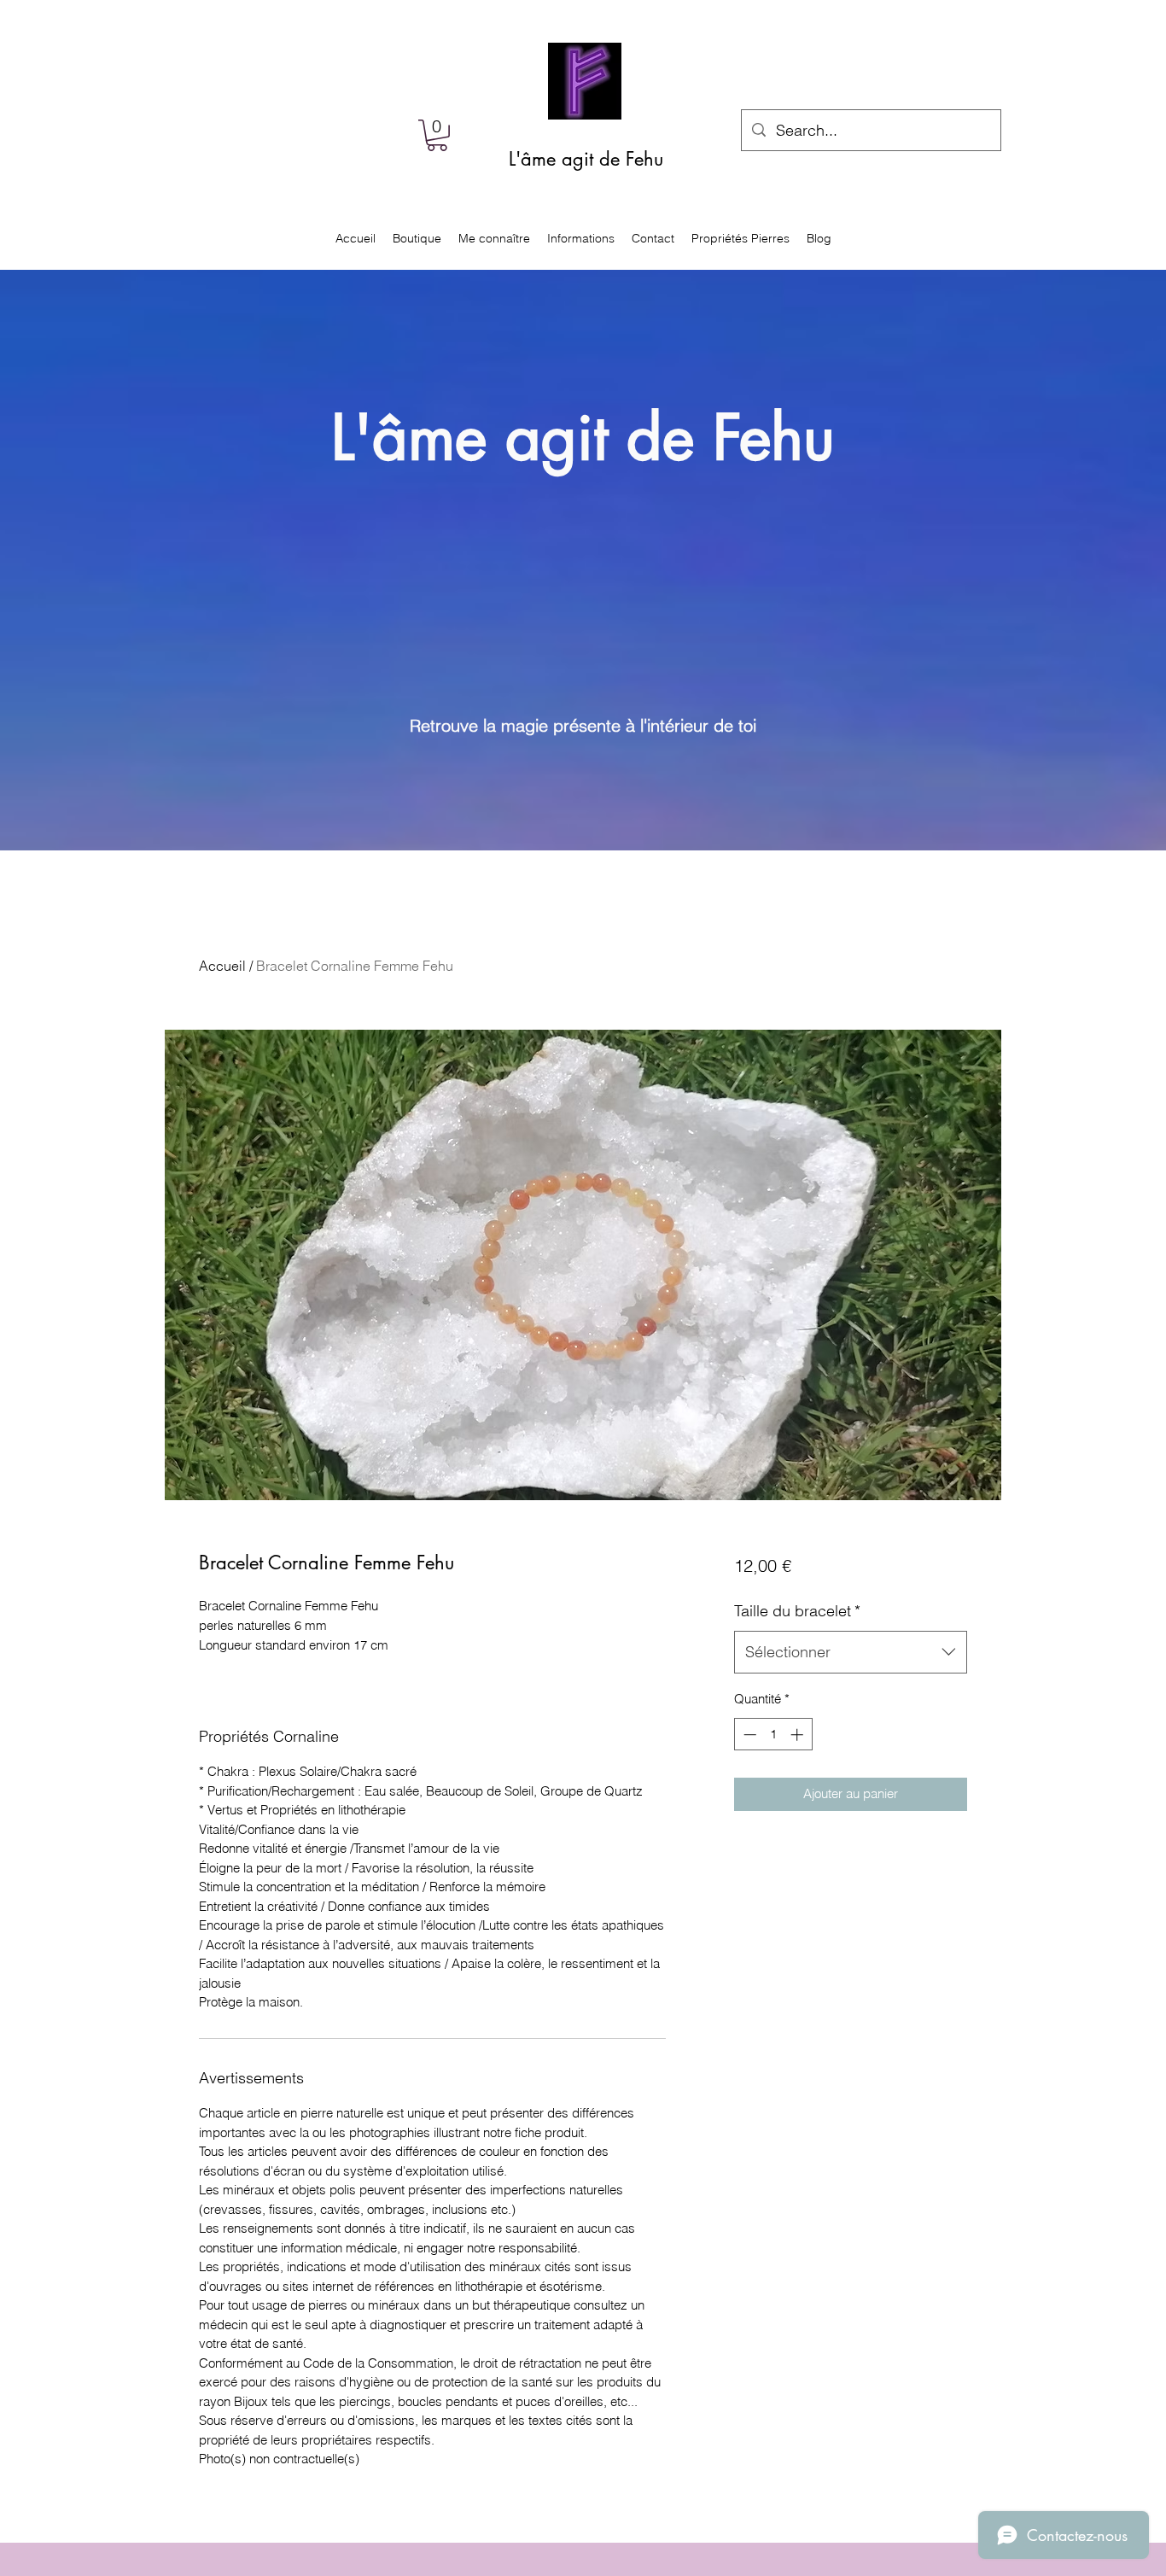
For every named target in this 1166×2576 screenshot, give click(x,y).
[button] (437, 135)
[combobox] (851, 1652)
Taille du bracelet (797, 1611)
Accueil (222, 966)
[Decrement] (748, 1735)
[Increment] (799, 1735)
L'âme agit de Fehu (586, 159)
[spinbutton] (773, 1735)
